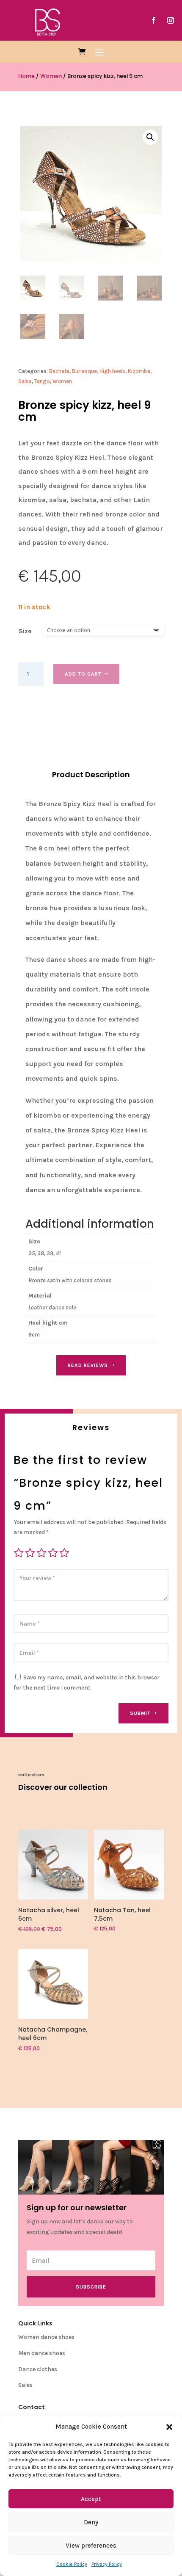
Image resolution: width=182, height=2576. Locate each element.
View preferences (91, 2546)
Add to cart (83, 674)
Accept (91, 2499)
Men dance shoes (42, 2353)
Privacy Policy (107, 2564)
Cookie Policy (72, 2564)
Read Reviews (88, 1365)
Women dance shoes (46, 2337)
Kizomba (139, 371)
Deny (91, 2522)
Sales (25, 2385)
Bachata (59, 371)
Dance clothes (38, 2369)
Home (26, 76)
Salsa (25, 381)
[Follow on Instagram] (171, 20)
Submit (140, 1713)
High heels (112, 371)
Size (25, 631)
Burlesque (84, 371)
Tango (42, 381)
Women (51, 76)
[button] (169, 2427)
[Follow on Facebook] (154, 20)
